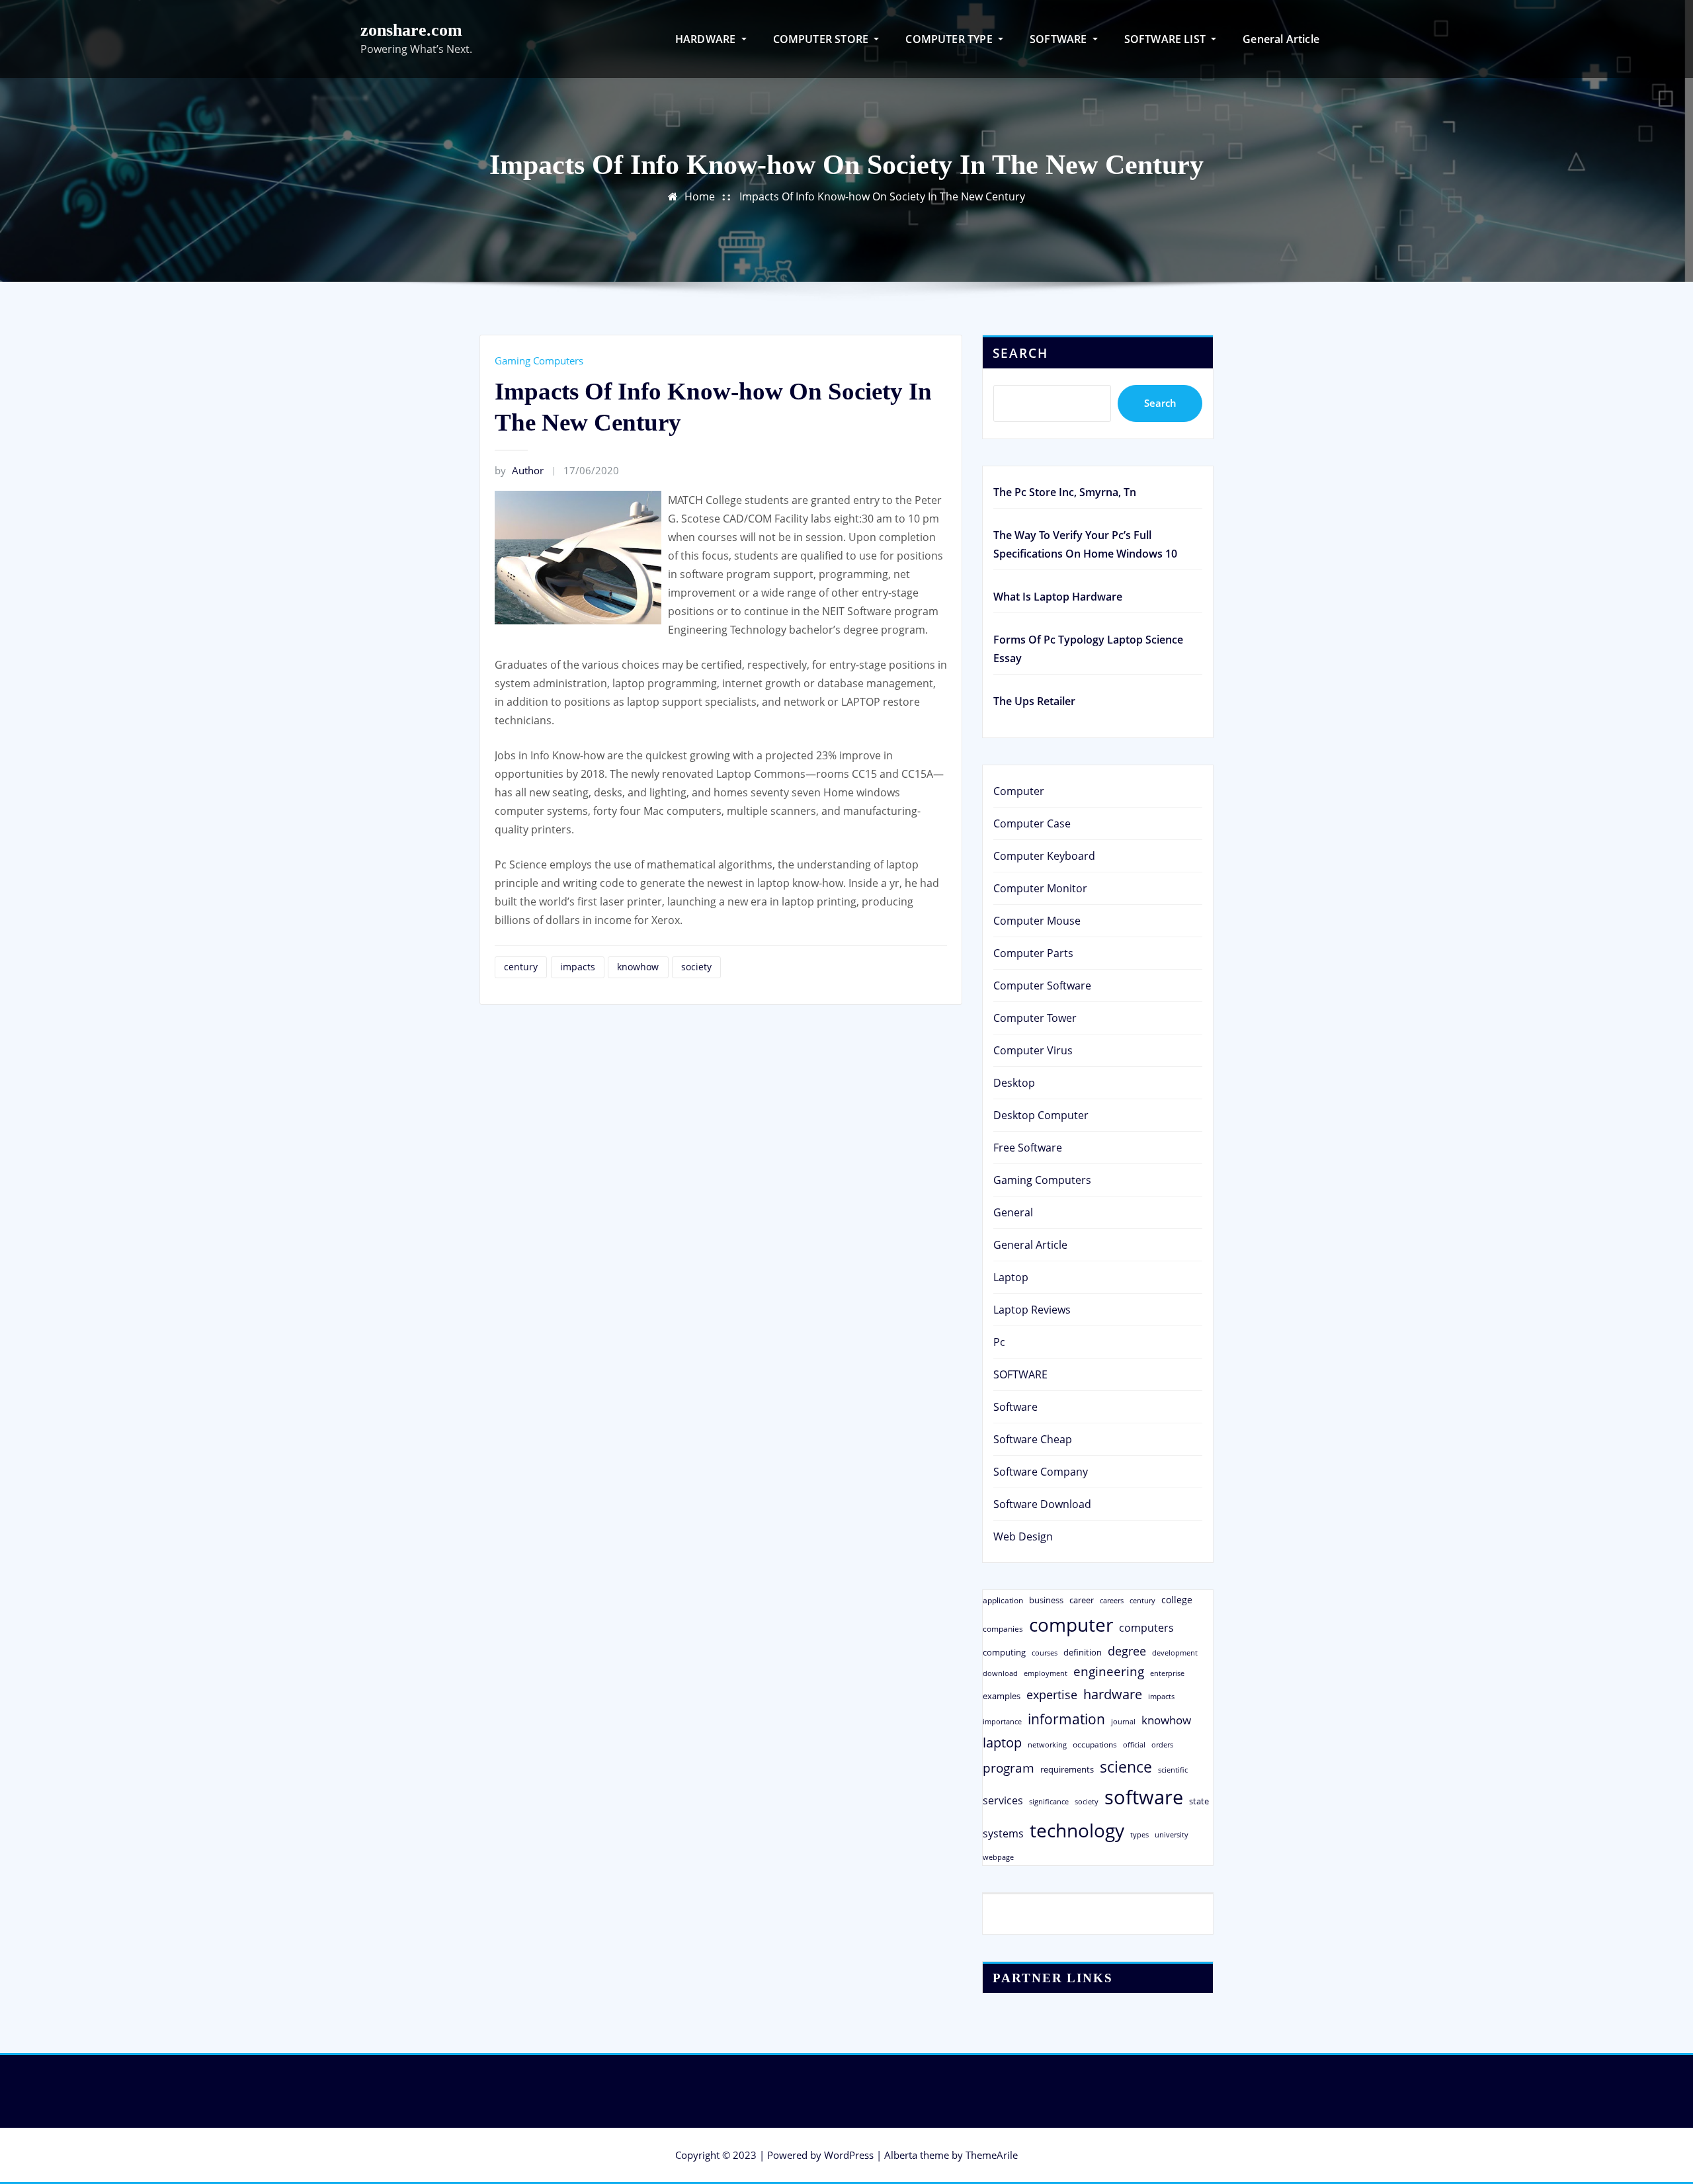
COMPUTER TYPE (950, 39)
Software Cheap (1033, 1439)
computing (1004, 1652)
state (1199, 1801)
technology (1077, 1830)
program (1009, 1768)
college (1177, 1600)
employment (1046, 1673)
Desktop (1014, 1083)
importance (1002, 1721)
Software (1015, 1407)
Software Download (1042, 1504)
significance (1049, 1801)
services (1003, 1800)
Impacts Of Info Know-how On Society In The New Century (882, 196)
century (521, 967)
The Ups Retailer (1034, 701)
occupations (1095, 1744)
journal (1123, 1722)
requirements (1067, 1769)
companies (1003, 1629)
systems (1003, 1833)
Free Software (1028, 1148)
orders (1162, 1744)
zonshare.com (411, 30)
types (1139, 1834)
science (1126, 1767)
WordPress (849, 2155)
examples (1002, 1696)
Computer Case (1032, 823)
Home (700, 196)
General (1013, 1212)
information (1066, 1719)
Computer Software (1042, 986)
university (1172, 1834)
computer (1071, 1624)
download (1000, 1673)
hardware (1113, 1694)
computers (1146, 1627)
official (1134, 1745)
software (1144, 1797)
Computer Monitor (1040, 888)
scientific (1173, 1770)
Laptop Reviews (1032, 1310)
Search (1020, 353)
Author (519, 470)
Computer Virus (1033, 1050)
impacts (578, 967)
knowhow (638, 967)
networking (1047, 1744)
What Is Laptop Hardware (1058, 597)
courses (1045, 1653)
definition (1083, 1652)
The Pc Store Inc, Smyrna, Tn (1065, 492)
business (1046, 1600)
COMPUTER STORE (822, 39)
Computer (1019, 791)
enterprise (1167, 1673)
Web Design (1023, 1536)
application (1003, 1600)
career (1082, 1600)
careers (1112, 1601)
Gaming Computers (539, 360)
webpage (998, 1857)
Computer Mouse (1037, 921)
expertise (1052, 1695)
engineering (1109, 1671)
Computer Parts (1033, 953)
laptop (1002, 1743)
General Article (1281, 39)
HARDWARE (707, 39)
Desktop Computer (1041, 1115)
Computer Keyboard (1044, 856)
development (1175, 1653)
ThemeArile (992, 2155)
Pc (999, 1342)
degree (1127, 1651)
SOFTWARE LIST (1167, 39)
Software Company (1041, 1472)
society (696, 967)
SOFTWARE (1060, 39)
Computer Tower (1035, 1018)
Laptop (1011, 1277)
